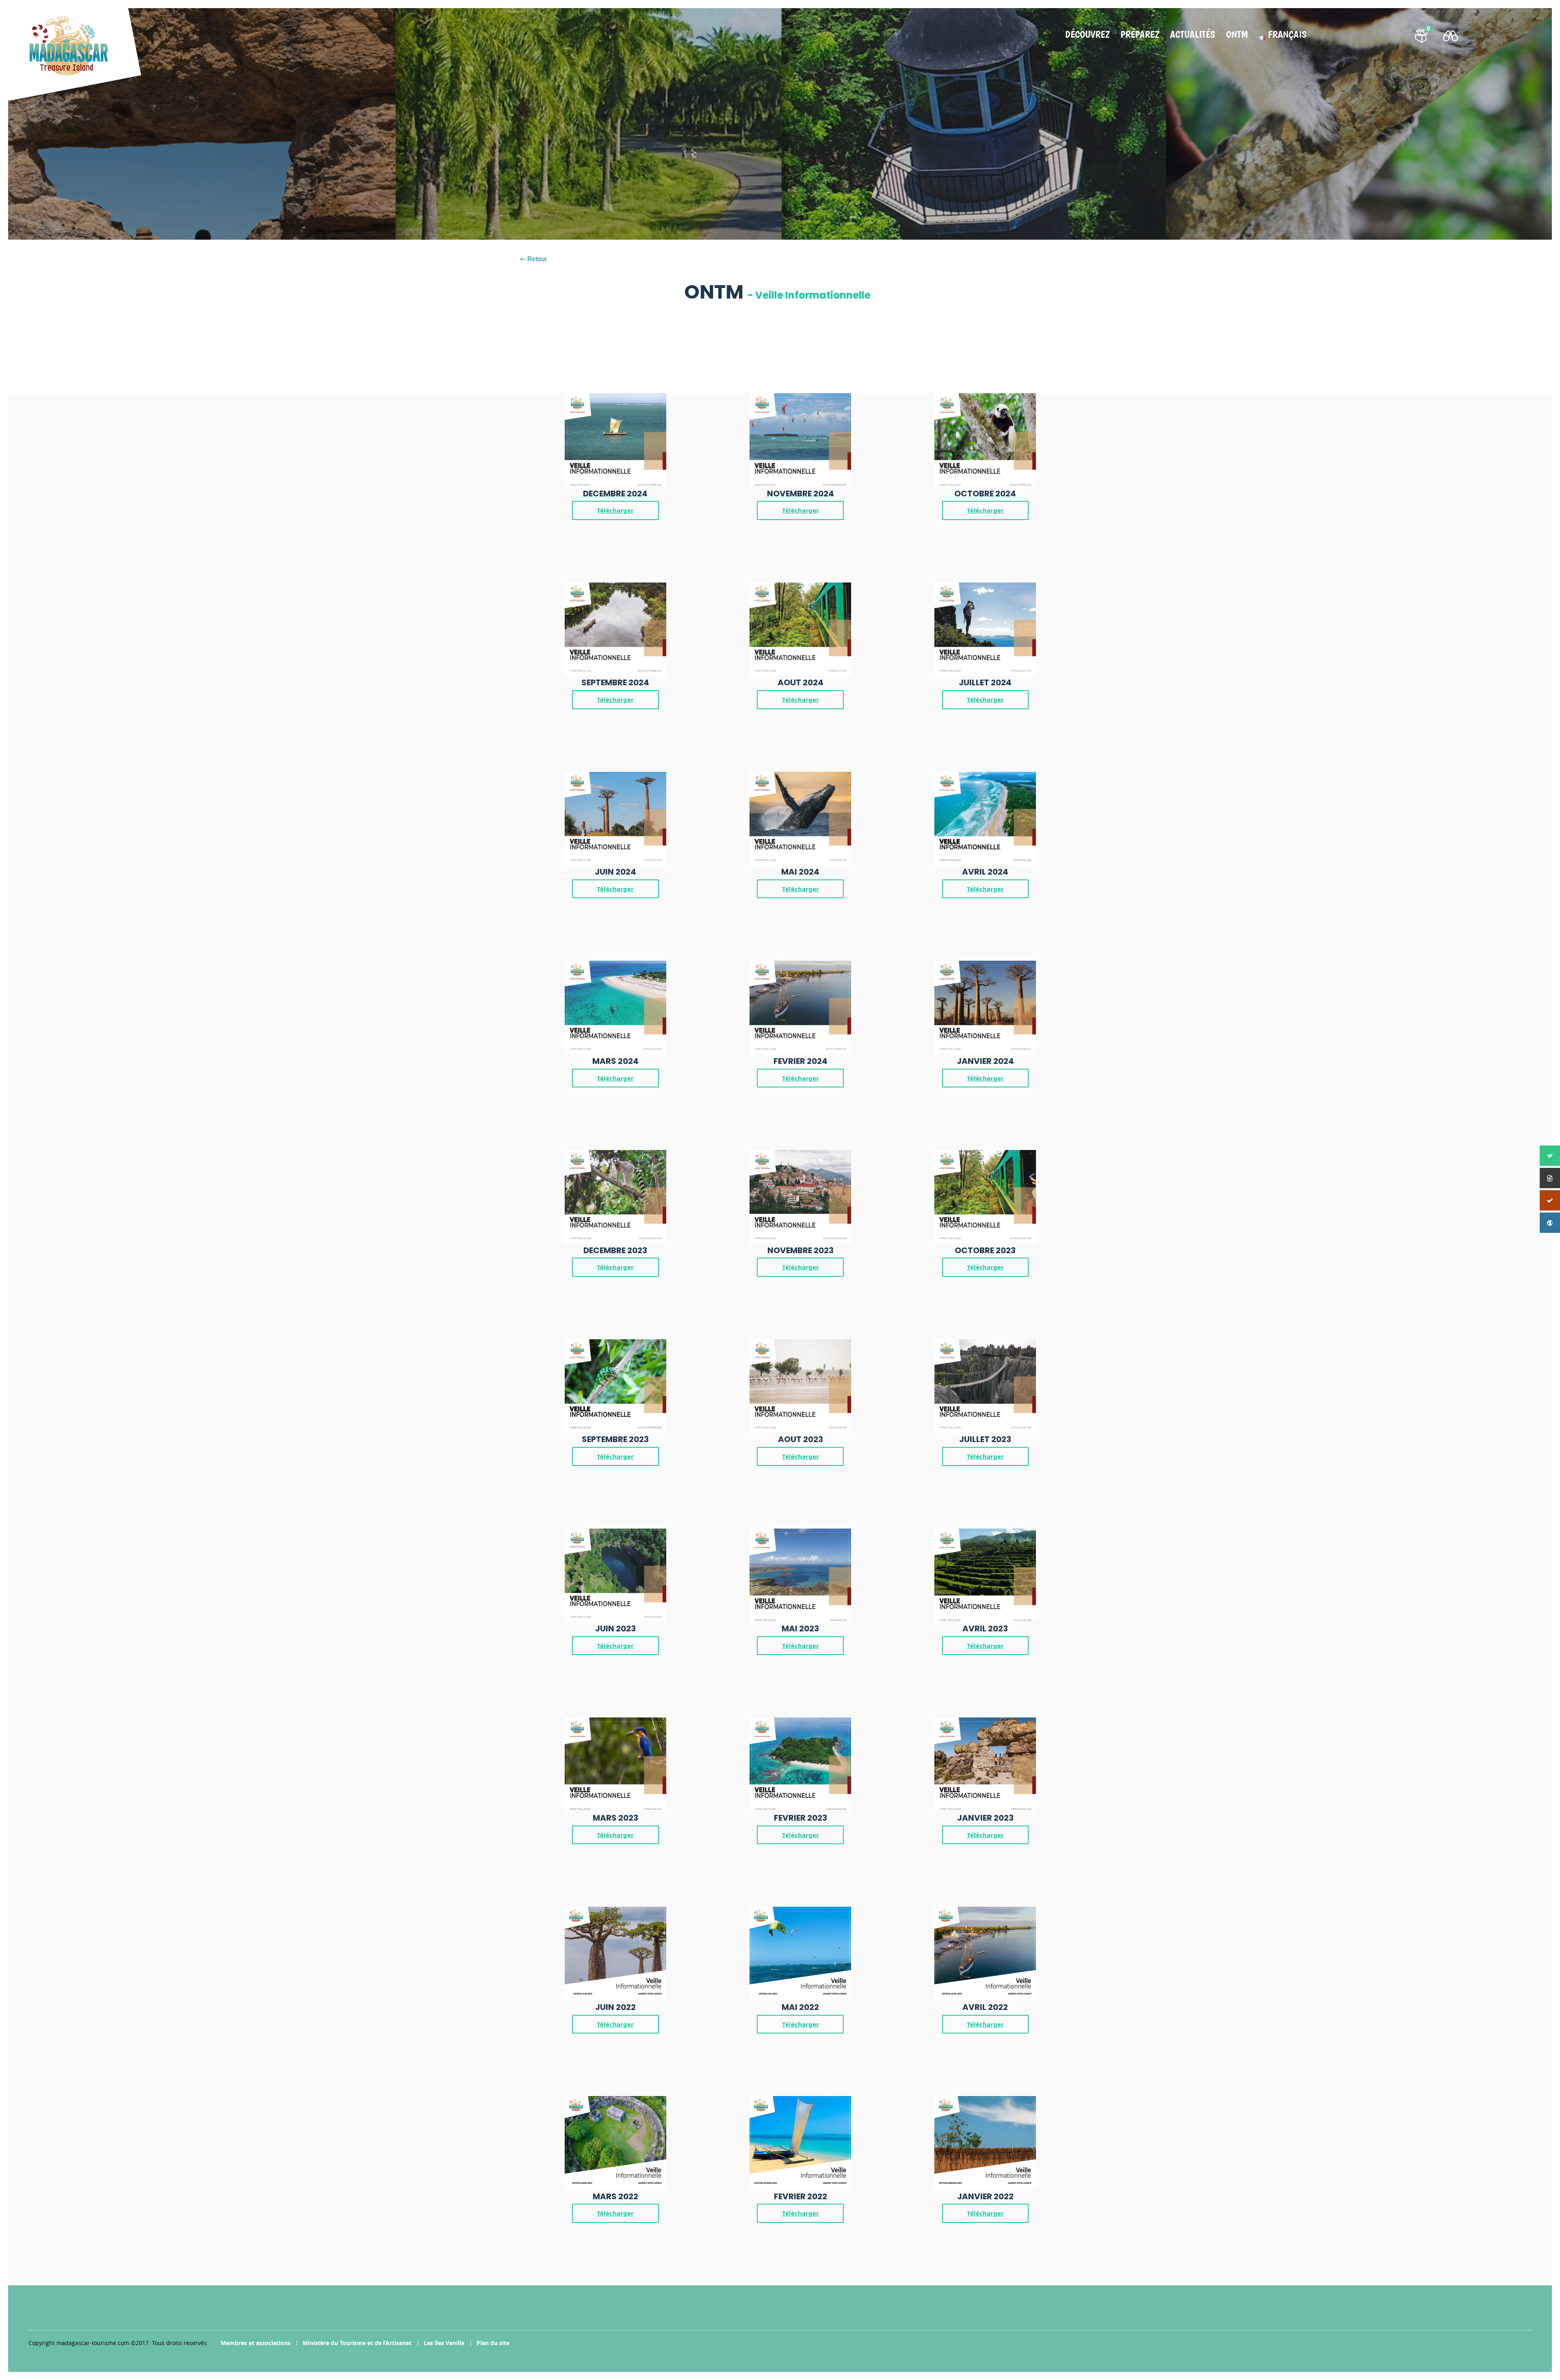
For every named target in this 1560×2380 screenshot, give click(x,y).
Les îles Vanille (444, 2343)
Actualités (1193, 35)
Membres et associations (256, 2343)
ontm (1237, 35)
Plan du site (493, 2343)
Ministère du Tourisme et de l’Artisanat (357, 2343)
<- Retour (533, 259)
